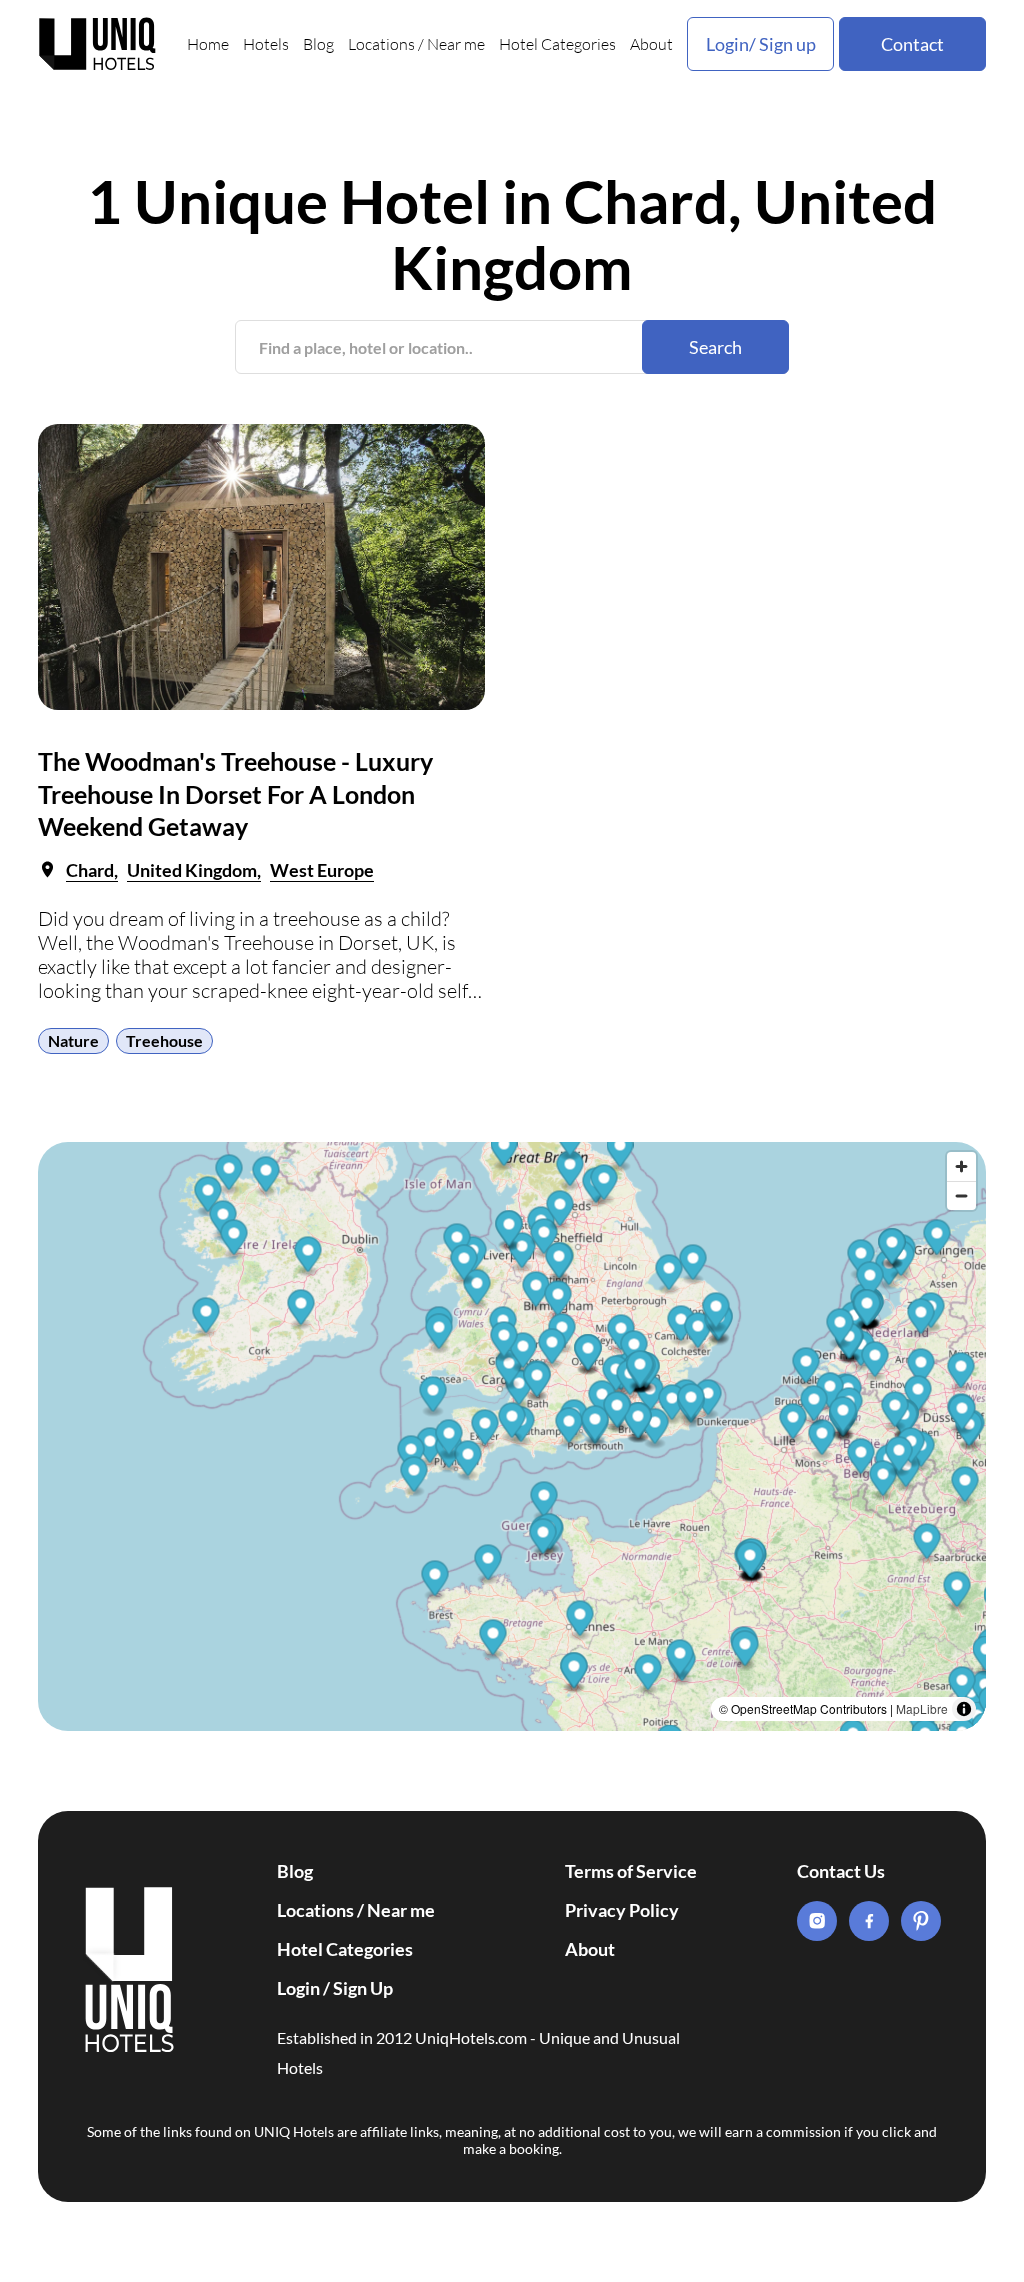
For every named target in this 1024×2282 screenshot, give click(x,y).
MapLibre (922, 1708)
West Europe (322, 870)
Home (208, 44)
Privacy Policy (622, 1910)
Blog (318, 44)
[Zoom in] (961, 1166)
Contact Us (841, 1871)
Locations (381, 44)
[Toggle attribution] (964, 1709)
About (651, 44)
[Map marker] (580, 1620)
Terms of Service (631, 1871)
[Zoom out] (961, 1195)
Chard (90, 870)
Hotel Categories (557, 44)
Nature (73, 1040)
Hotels (266, 44)
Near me (456, 44)
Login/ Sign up (761, 44)
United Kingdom (192, 870)
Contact (912, 44)
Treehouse (164, 1040)
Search (715, 347)
